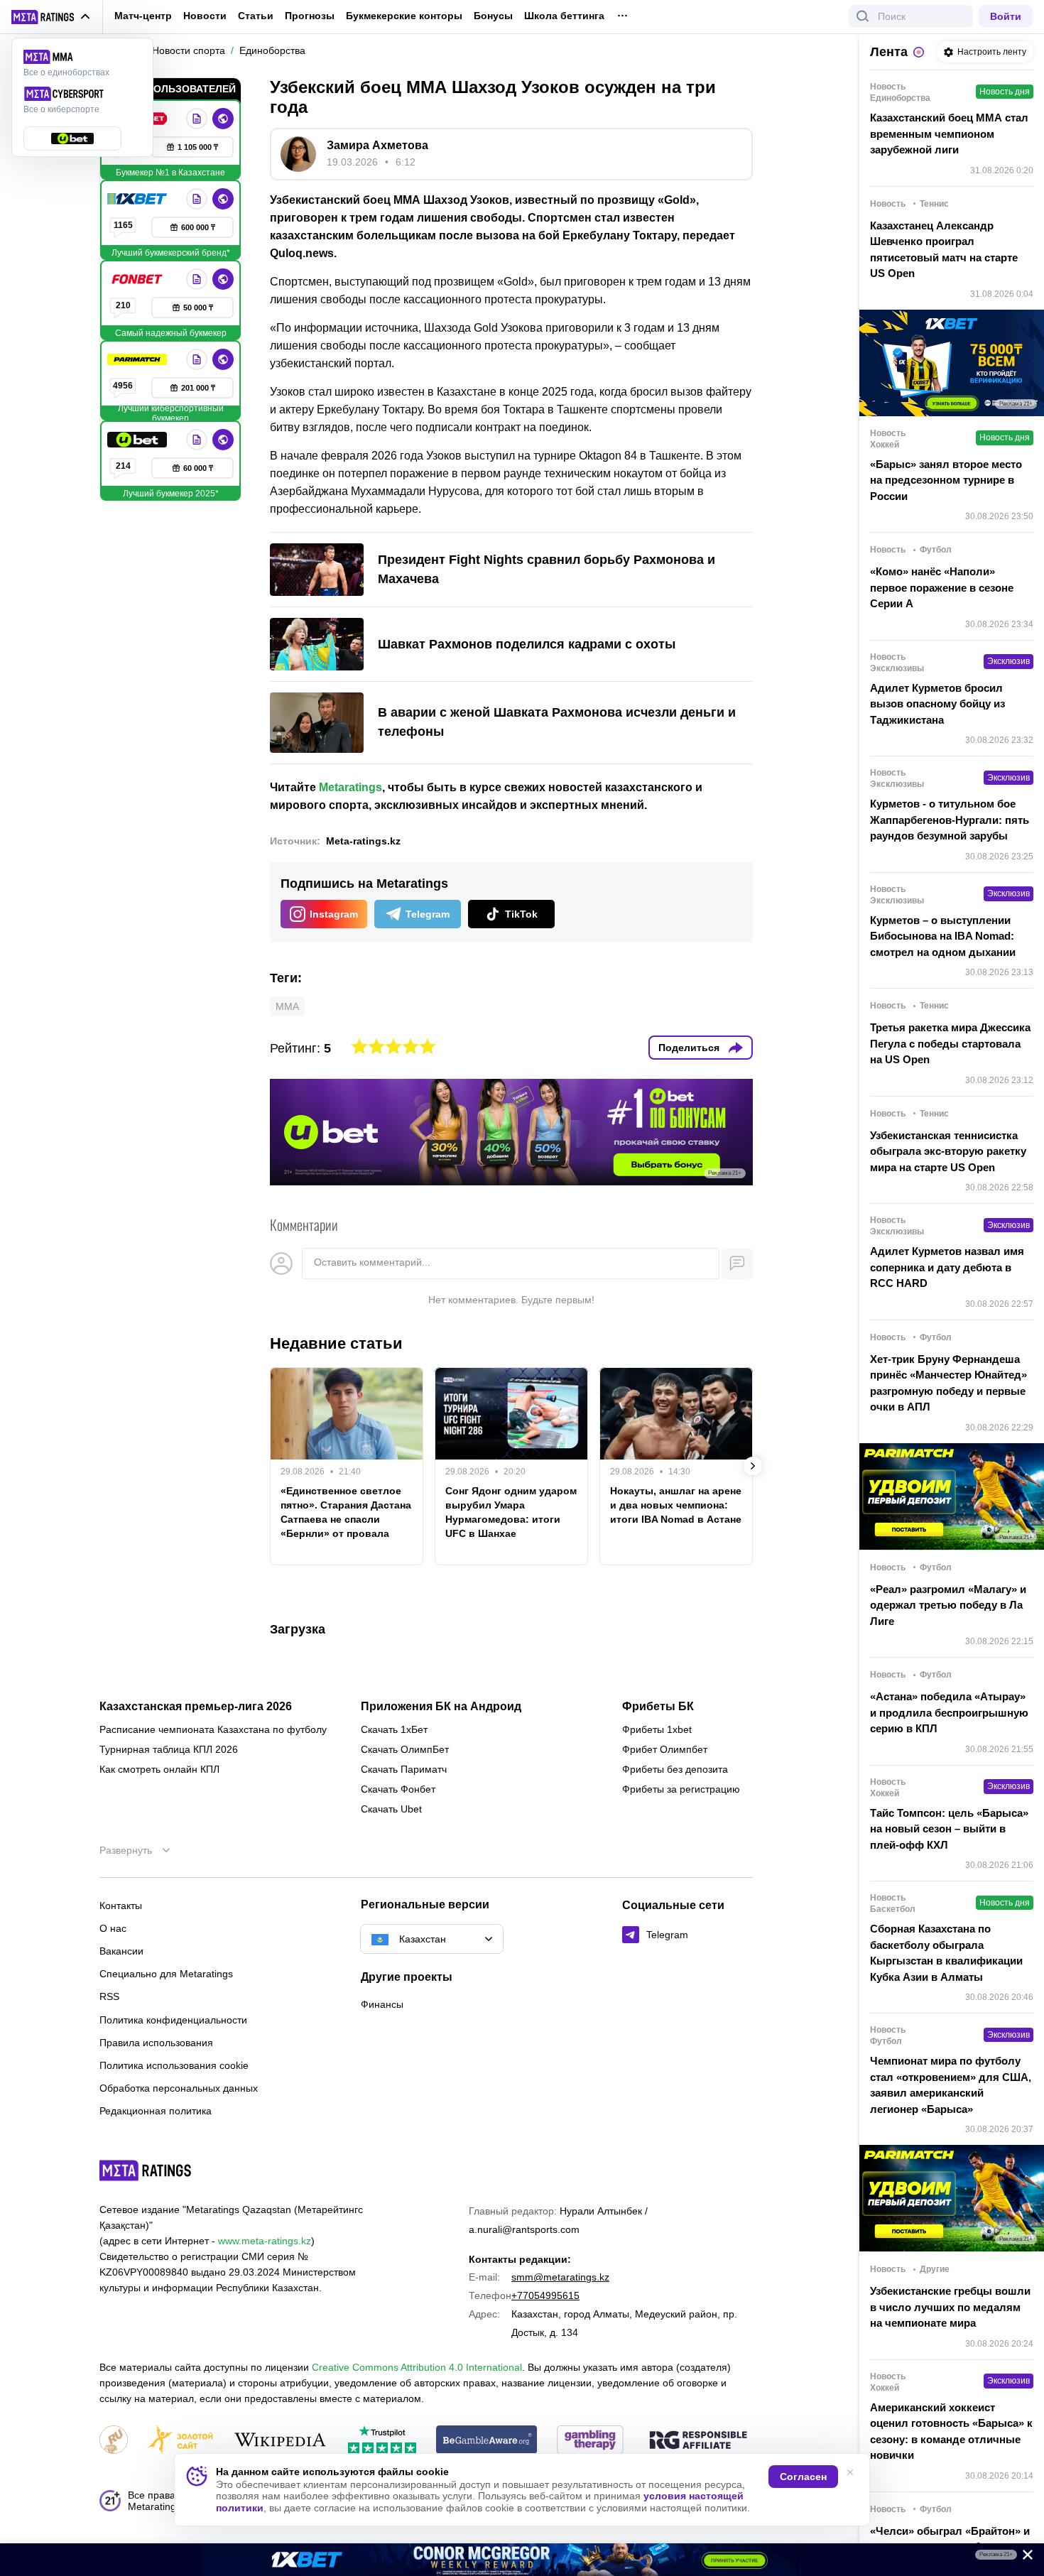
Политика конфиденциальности (173, 2020)
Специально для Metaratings (166, 1974)
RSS (109, 1996)
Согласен (803, 2477)
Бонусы (493, 16)
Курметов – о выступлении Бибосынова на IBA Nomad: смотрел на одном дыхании (943, 936)
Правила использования (156, 2043)
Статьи (256, 16)
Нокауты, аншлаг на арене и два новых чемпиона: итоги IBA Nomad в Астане (676, 1505)
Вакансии (121, 1951)
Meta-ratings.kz (363, 841)
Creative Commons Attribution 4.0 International (417, 2367)
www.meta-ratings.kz (265, 2241)
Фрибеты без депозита (675, 1769)
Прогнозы (310, 16)
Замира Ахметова (377, 145)
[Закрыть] (1023, 2558)
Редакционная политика (156, 2111)
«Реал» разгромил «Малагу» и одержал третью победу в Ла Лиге (948, 1605)
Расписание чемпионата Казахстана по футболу (213, 1729)
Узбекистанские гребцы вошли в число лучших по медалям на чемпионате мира (950, 2307)
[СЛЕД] (753, 1466)
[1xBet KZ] (138, 199)
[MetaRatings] (146, 2170)
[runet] (114, 2441)
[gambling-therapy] (590, 2441)
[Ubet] (138, 440)
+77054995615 (545, 2295)
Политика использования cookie (174, 2065)
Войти (1006, 16)
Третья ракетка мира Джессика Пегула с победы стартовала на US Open (950, 1043)
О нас (113, 1928)
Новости (205, 16)
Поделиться (689, 1048)
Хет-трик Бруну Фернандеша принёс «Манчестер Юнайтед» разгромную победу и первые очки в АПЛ (948, 1383)
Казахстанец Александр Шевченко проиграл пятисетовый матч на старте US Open (944, 250)
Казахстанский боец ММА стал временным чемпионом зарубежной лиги (949, 134)
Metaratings (350, 787)
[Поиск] (863, 16)
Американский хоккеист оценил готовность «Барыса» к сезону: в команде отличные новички (951, 2431)
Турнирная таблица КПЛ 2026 (169, 1749)
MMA (287, 1006)
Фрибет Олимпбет (665, 1749)
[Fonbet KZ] (138, 279)
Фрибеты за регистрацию (681, 1789)
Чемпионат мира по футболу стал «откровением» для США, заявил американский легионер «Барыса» (951, 2085)
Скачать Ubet (391, 1809)
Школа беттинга (564, 16)
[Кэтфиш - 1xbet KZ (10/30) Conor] (522, 2560)
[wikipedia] (280, 2441)
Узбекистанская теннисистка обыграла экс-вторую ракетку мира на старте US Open (948, 1151)
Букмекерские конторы (404, 16)
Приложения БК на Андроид (441, 1707)
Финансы (382, 2004)
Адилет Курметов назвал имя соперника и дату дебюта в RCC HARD (947, 1267)
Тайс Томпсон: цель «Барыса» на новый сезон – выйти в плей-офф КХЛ (949, 1829)
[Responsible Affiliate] (698, 2441)
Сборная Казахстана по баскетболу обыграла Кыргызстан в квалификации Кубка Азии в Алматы (946, 1953)
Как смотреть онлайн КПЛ (159, 1769)
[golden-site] (180, 2441)
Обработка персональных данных (179, 2088)
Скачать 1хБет (394, 1729)
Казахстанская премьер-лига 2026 (196, 1707)
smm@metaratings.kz (560, 2277)
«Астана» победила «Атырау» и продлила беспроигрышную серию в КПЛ (949, 1712)
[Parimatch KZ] (138, 359)
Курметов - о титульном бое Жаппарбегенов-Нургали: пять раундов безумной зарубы (950, 820)
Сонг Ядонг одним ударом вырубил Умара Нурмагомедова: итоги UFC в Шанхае (511, 1512)
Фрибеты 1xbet (657, 1729)
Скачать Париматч (404, 1769)
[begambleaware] (487, 2441)
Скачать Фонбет (398, 1789)
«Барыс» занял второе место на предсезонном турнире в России (946, 480)
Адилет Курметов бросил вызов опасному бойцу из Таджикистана (937, 704)
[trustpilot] (382, 2441)
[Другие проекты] (51, 17)
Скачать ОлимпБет (405, 1749)
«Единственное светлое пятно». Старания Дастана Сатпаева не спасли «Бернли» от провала (346, 1512)
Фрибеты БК (658, 1707)
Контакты (121, 1906)
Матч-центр (143, 16)
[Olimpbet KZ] (197, 119)
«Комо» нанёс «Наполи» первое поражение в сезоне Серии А (942, 587)
